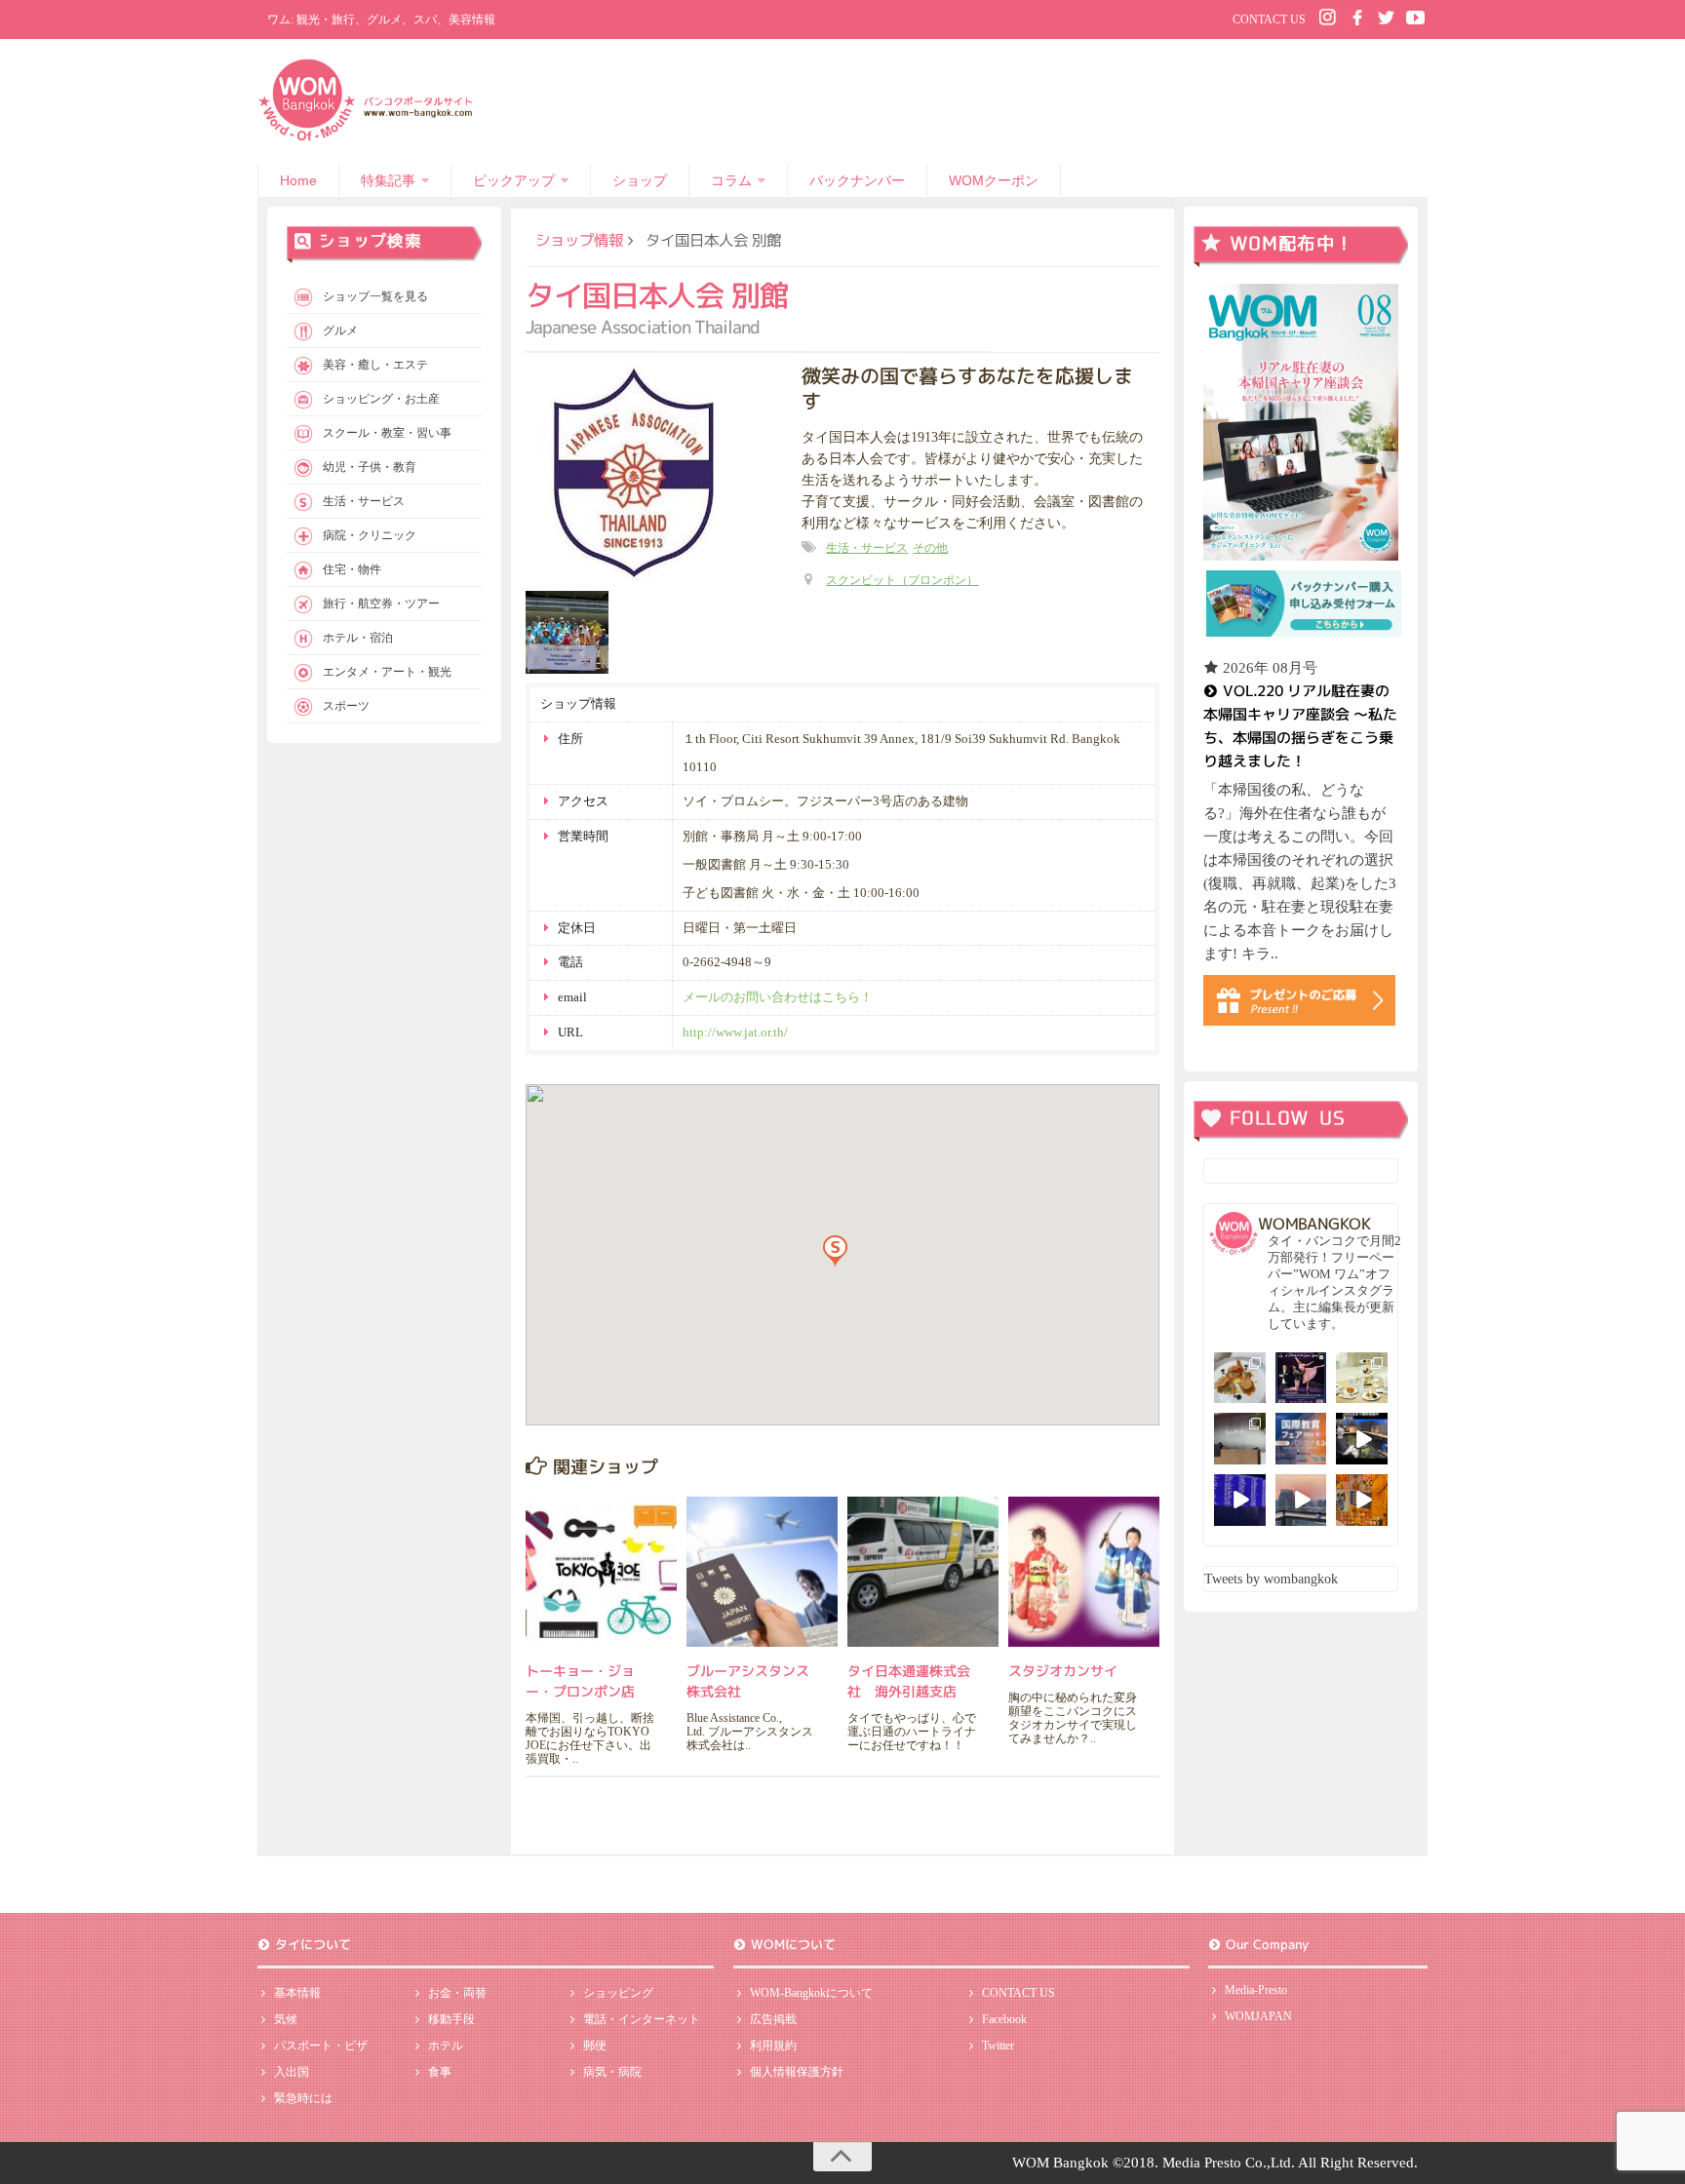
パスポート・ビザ (321, 2046)
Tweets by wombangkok (1271, 1579)
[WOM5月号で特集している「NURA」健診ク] (1240, 1439)
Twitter (998, 2046)
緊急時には (303, 2098)
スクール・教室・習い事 (387, 433)
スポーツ (346, 706)
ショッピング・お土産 (381, 399)
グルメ (340, 331)
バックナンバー (857, 180)
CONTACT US (1269, 19)
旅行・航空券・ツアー (381, 604)
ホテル (446, 2046)
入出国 (292, 2072)
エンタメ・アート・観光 (387, 672)
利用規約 (773, 2046)
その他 (930, 548)
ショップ (640, 180)
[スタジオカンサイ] (1084, 1572)
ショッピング (618, 1993)
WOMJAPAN (1258, 2016)
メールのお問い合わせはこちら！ (778, 997)
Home (298, 180)
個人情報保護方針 (797, 2072)
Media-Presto (1256, 1990)
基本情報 (297, 1993)
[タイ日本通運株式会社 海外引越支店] (923, 1572)
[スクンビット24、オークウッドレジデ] (1362, 1500)
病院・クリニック (370, 535)
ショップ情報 (579, 240)
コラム (731, 180)
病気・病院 (612, 2072)
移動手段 (451, 2019)
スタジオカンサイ (1063, 1671)
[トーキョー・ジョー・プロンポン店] (601, 1572)
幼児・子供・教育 (370, 467)
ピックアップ (514, 180)
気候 (286, 2019)
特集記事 (388, 180)
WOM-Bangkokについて (811, 1993)
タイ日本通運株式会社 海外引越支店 (909, 1681)
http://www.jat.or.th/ (735, 1032)
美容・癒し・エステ (375, 365)
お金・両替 (457, 1993)
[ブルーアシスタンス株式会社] (762, 1572)
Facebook (1004, 2019)
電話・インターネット (642, 2019)
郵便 (595, 2046)
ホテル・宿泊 (358, 638)
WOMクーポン (994, 180)
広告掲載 (773, 2019)
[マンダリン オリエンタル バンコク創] (1362, 1378)
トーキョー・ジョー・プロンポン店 (580, 1681)
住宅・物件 (352, 569)
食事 (440, 2072)
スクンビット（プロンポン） (902, 580)
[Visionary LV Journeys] (1362, 1439)
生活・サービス (867, 548)
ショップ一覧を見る (375, 296)
